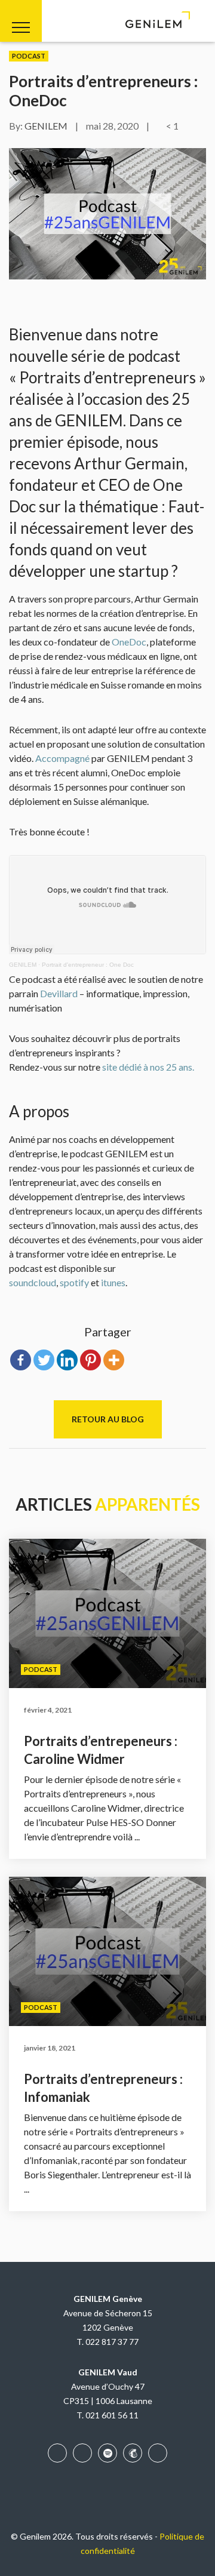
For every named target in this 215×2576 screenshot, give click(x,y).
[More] (114, 1360)
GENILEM (46, 126)
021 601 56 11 (112, 2415)
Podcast (29, 56)
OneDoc (129, 642)
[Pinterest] (90, 1360)
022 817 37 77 (112, 2342)
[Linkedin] (67, 1360)
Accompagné (62, 758)
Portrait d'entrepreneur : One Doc (88, 965)
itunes (113, 1282)
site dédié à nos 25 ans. (148, 1067)
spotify (74, 1282)
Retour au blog (108, 1419)
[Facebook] (21, 1360)
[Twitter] (44, 1360)
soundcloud (33, 1282)
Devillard (59, 993)
